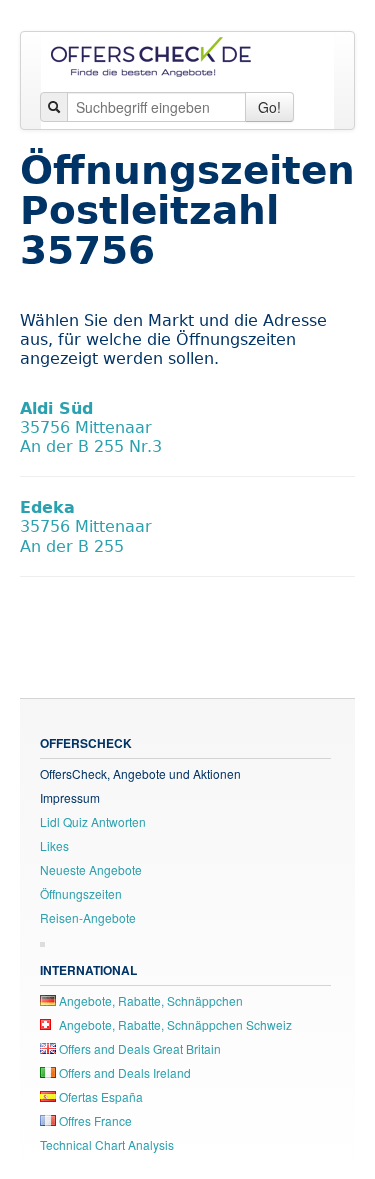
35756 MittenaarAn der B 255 (86, 526)
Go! (269, 107)
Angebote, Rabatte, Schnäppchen (149, 1000)
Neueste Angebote (91, 869)
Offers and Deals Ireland (123, 1072)
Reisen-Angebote (88, 917)
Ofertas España (99, 1096)
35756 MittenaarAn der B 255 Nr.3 (91, 427)
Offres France (94, 1120)
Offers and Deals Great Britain (138, 1048)
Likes (54, 845)
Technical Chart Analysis (107, 1144)
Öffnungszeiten (81, 893)
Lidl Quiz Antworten (93, 821)
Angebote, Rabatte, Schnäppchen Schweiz (174, 1024)
